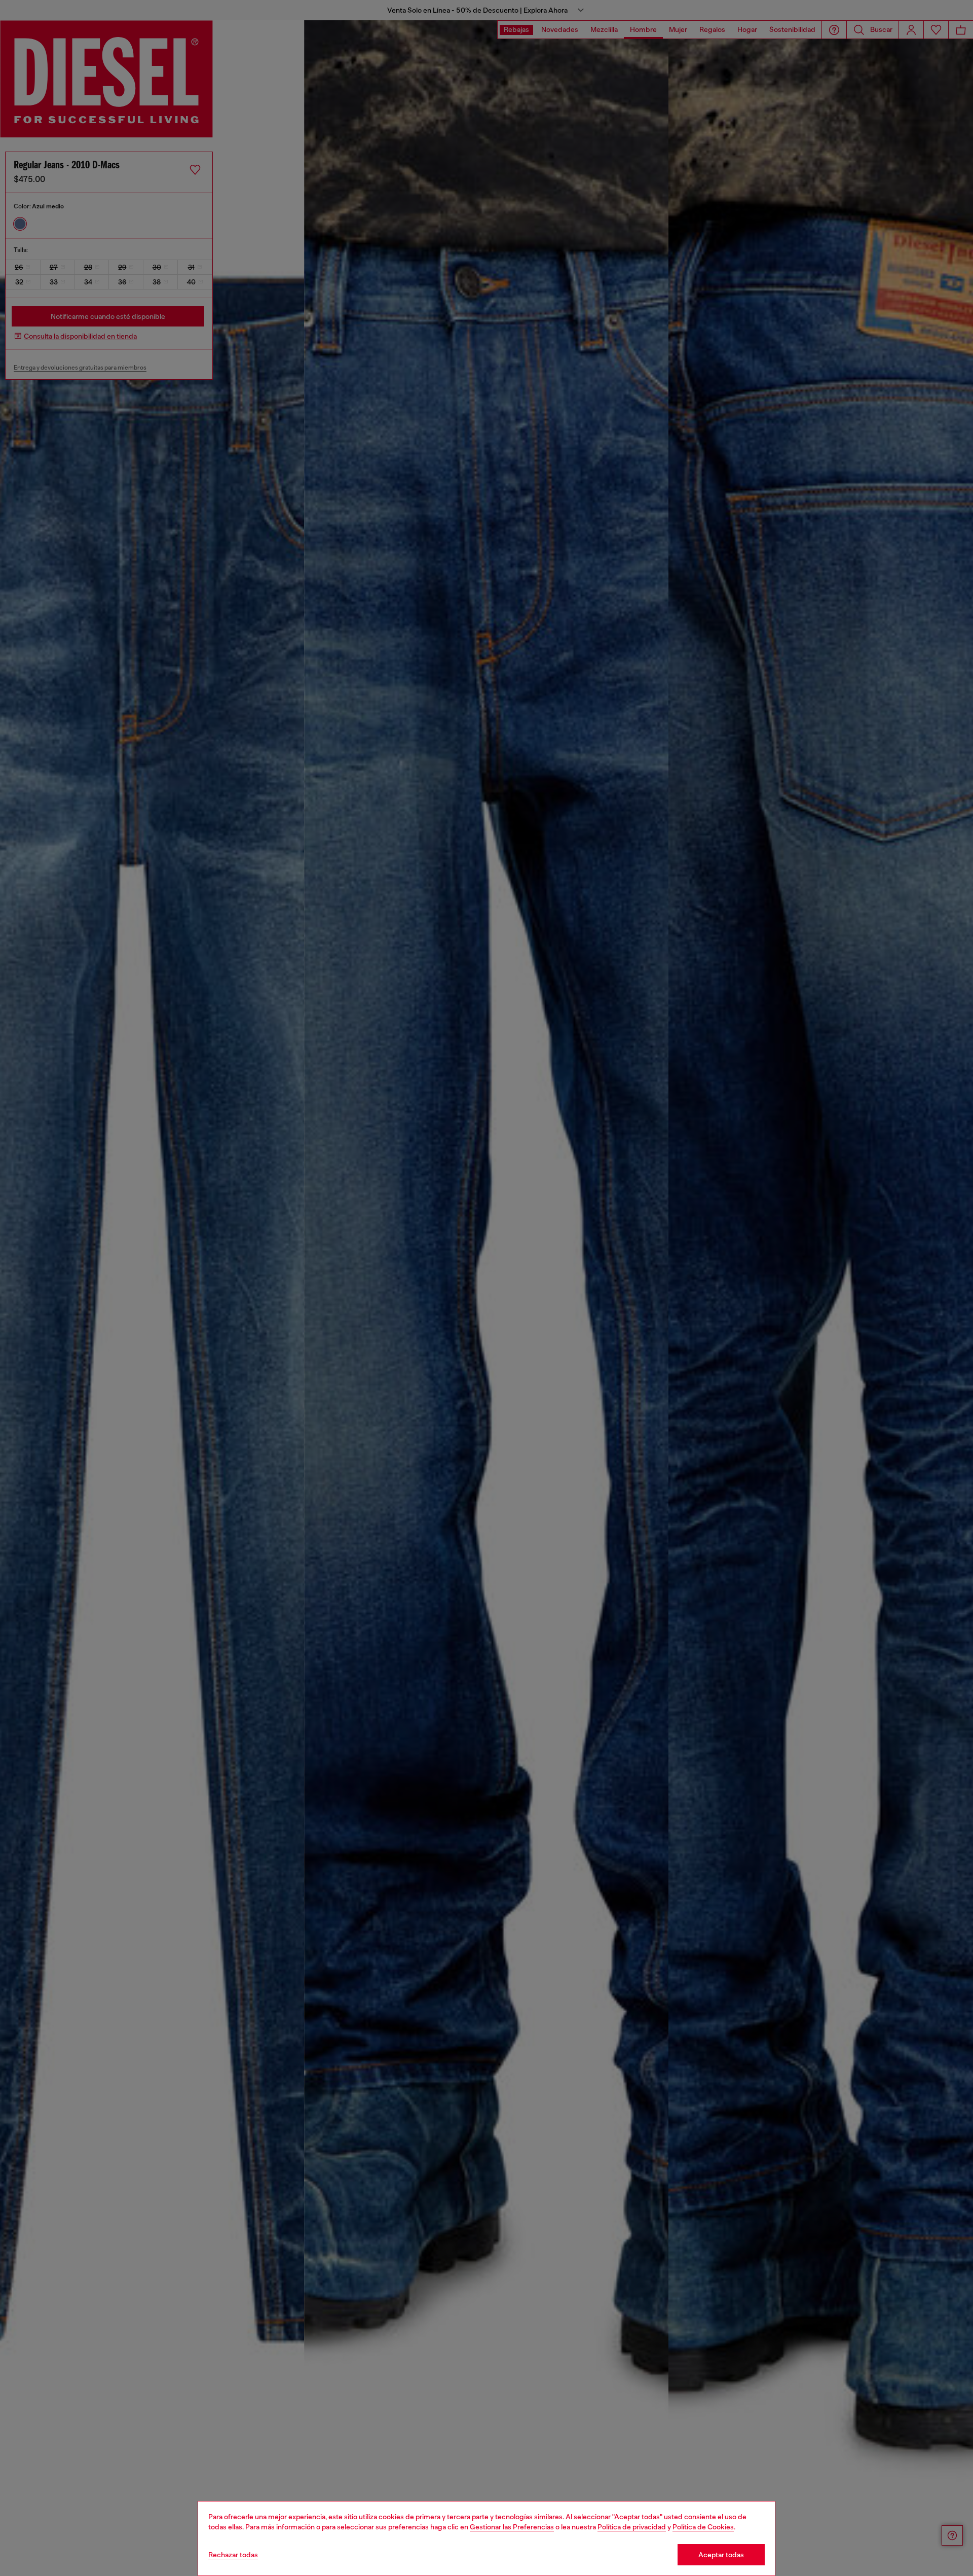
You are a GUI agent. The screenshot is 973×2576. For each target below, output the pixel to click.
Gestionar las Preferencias (512, 2527)
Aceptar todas (721, 2555)
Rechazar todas (233, 2555)
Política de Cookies (703, 2527)
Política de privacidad (632, 2527)
